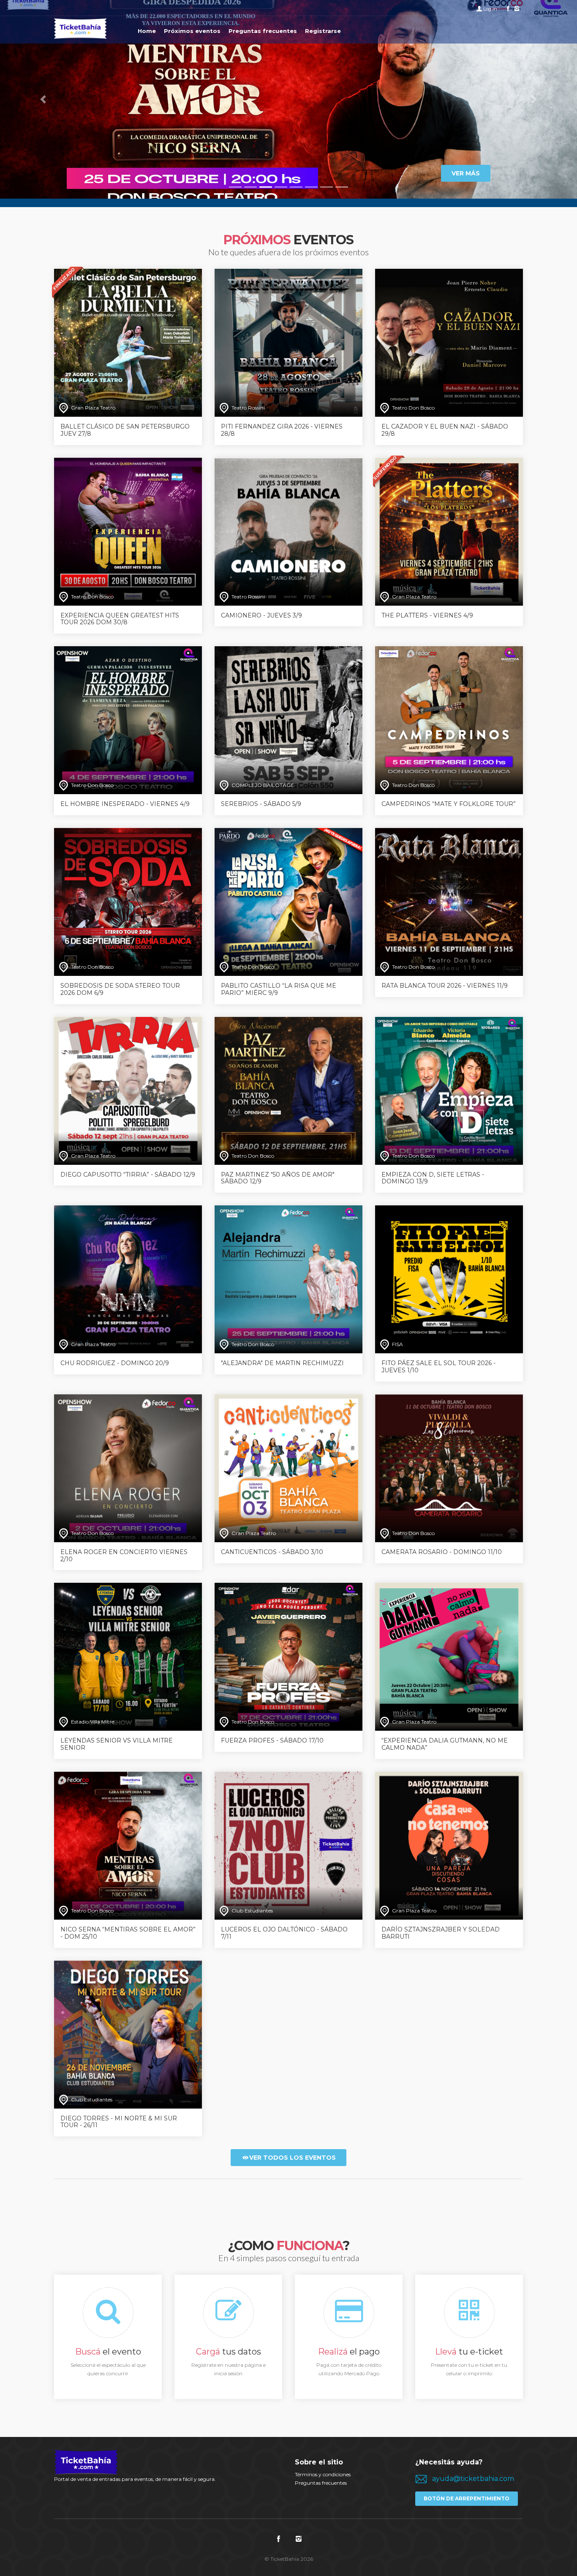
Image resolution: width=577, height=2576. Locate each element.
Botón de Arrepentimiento (467, 2498)
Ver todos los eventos (293, 2158)
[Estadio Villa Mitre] (128, 1657)
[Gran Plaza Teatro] (128, 342)
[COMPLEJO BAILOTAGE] (288, 720)
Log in (490, 9)
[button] (43, 99)
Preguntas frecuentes (321, 2483)
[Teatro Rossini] (288, 342)
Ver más (466, 173)
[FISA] (449, 1279)
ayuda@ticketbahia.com (473, 2479)
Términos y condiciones (323, 2474)
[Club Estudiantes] (288, 1845)
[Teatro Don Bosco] (449, 342)
